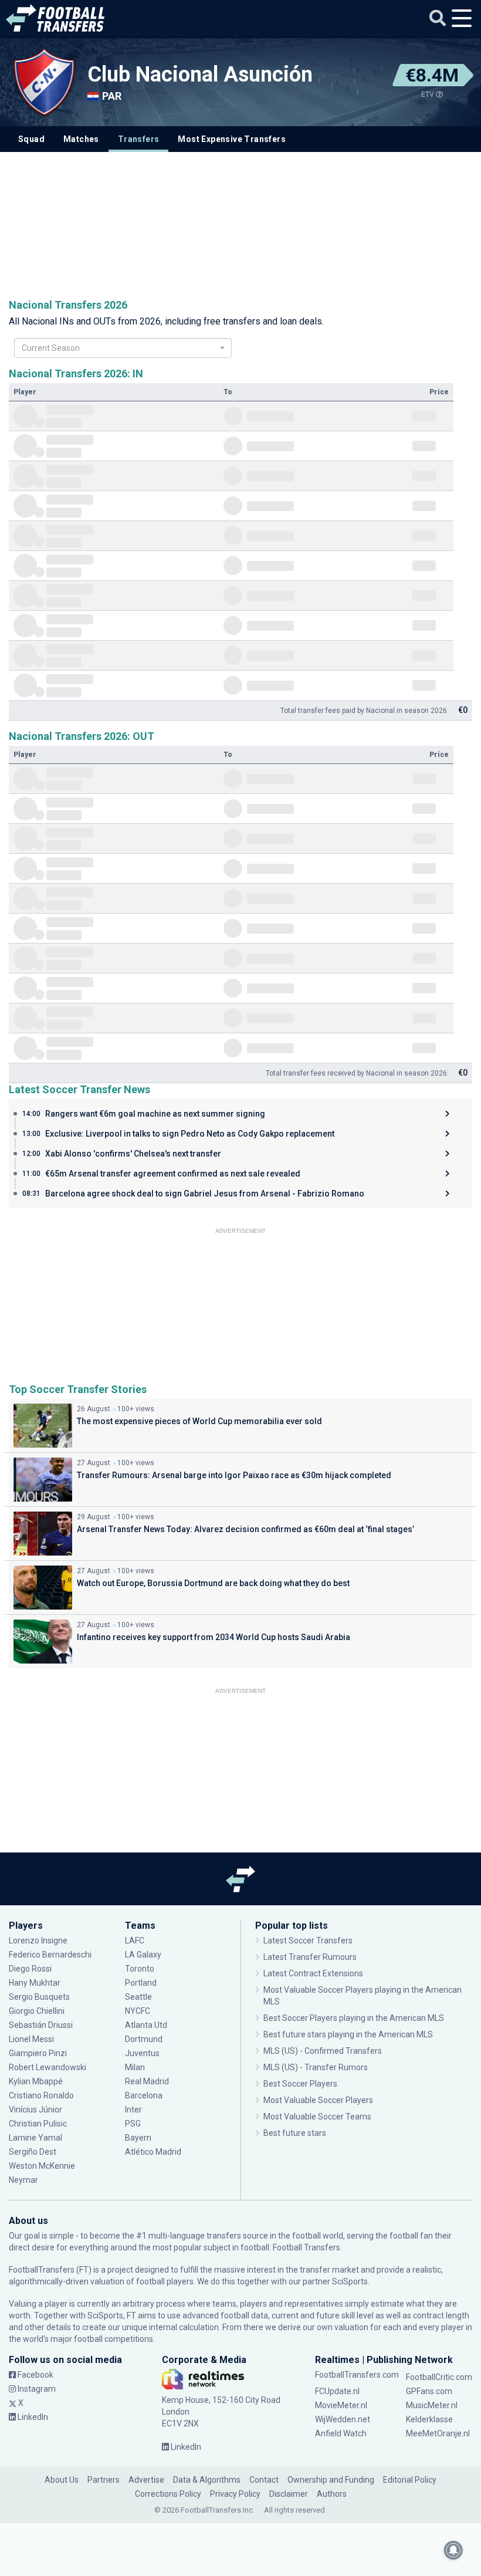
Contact (264, 2480)
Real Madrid (147, 2081)
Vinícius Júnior (35, 2110)
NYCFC (138, 2011)
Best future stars (295, 2133)
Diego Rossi (30, 1969)
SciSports (350, 2281)
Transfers (139, 139)
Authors (332, 2494)
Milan (135, 2067)
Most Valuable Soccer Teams (317, 2117)
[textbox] (119, 348)
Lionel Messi (31, 2039)
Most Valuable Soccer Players (318, 2100)
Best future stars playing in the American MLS (348, 2034)
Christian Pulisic (38, 2124)
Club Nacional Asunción (200, 75)
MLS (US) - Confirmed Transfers (323, 2051)
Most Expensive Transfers (232, 139)
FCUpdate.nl (337, 2391)
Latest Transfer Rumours (310, 1957)
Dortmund (144, 2039)
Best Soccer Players (300, 2084)
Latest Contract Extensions (313, 1973)
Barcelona (144, 2095)
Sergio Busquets (39, 1997)
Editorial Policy (410, 2480)
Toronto (140, 1969)
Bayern (138, 2138)
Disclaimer (289, 2494)
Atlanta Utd (146, 2025)
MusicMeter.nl (432, 2405)
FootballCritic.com (439, 2377)
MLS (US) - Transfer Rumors (316, 2067)
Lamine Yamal (35, 2138)
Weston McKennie (42, 2166)
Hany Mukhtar (35, 1983)
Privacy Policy (235, 2494)
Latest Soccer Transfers (308, 1941)
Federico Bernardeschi (50, 1955)
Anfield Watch (341, 2433)
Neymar (23, 2180)
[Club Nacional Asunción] (44, 82)
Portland (141, 1983)
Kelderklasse (429, 2419)
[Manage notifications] (453, 2550)
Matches (81, 139)
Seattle (138, 1997)
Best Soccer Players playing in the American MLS (354, 2018)
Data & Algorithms (207, 2480)
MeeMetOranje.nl (438, 2433)
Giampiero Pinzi (38, 2053)
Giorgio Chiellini (37, 2011)
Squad (31, 139)
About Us (62, 2480)
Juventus (142, 2053)
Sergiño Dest (33, 2152)
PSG (133, 2124)
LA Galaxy (143, 1955)
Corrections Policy (168, 2494)
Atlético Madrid (153, 2152)
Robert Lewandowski (48, 2067)
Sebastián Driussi (42, 2025)
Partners (104, 2480)
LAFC (135, 1941)
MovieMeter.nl (341, 2405)
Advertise (146, 2480)
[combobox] (123, 348)
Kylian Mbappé (36, 2081)
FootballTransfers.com (357, 2375)
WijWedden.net (343, 2419)
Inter (133, 2110)
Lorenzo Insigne (38, 1941)
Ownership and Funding (331, 2480)
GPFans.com (429, 2391)
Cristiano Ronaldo (41, 2095)
